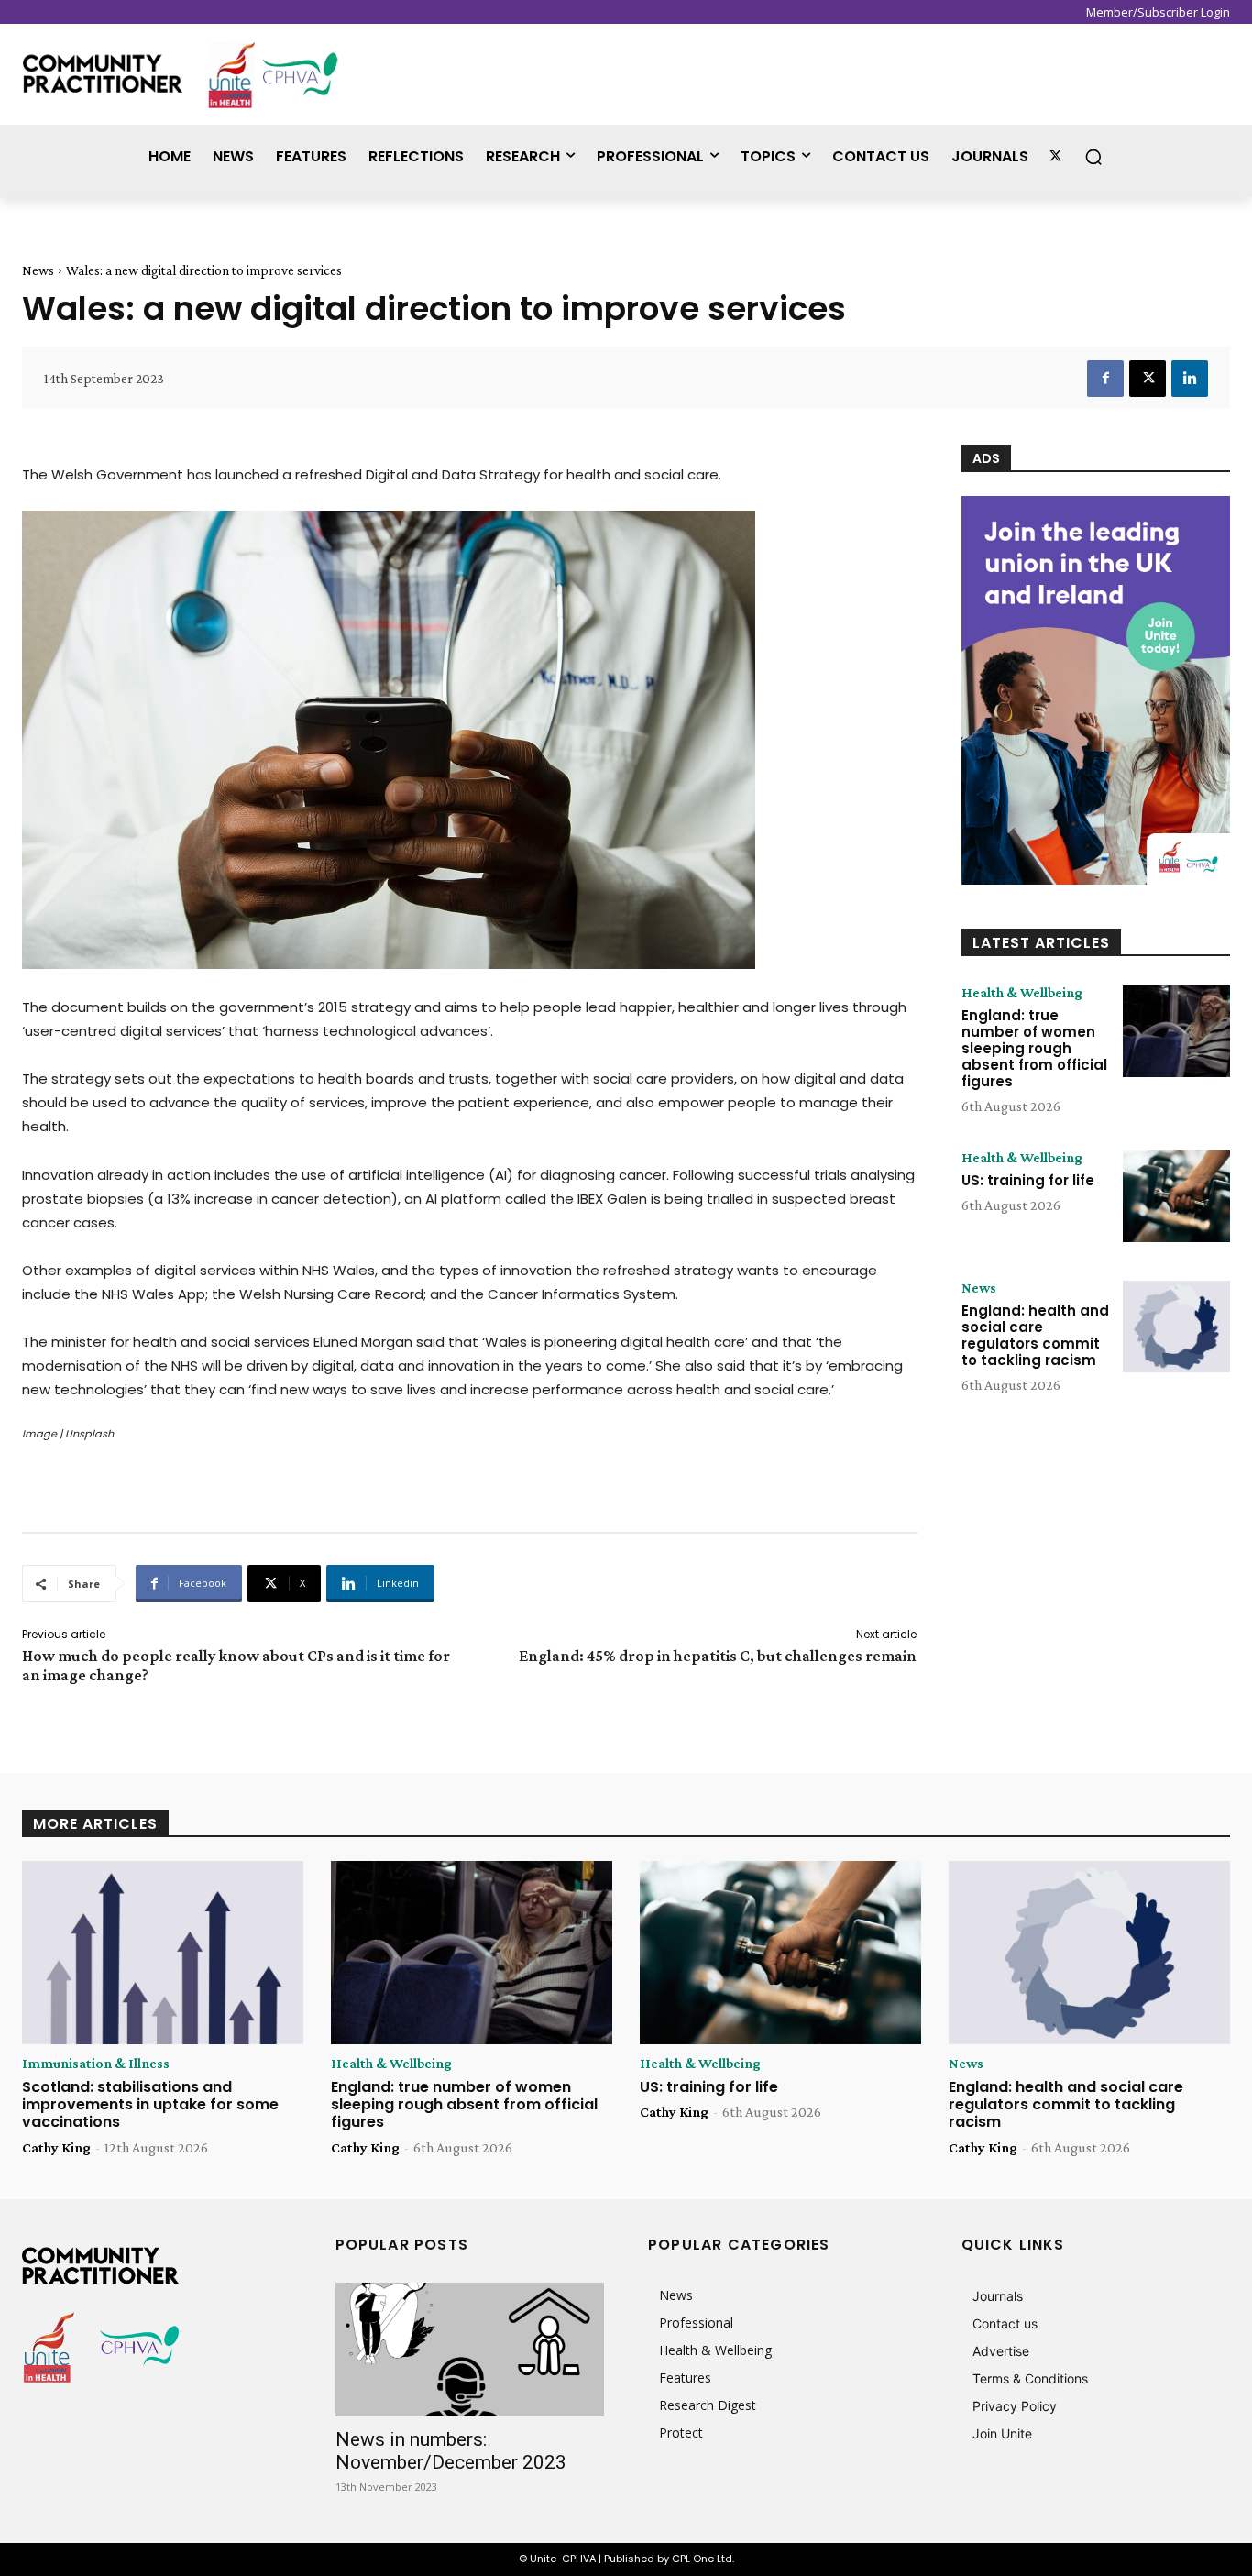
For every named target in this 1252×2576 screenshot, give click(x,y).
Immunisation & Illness (96, 2064)
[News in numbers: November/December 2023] (470, 2350)
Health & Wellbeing (1022, 993)
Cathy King (56, 2147)
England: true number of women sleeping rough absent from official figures (1034, 1048)
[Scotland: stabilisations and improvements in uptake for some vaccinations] (163, 1953)
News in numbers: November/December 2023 (451, 2451)
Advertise (1001, 2351)
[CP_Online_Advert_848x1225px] (1096, 690)
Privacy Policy (1015, 2406)
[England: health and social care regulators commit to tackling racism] (1176, 1327)
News (38, 270)
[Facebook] (1105, 379)
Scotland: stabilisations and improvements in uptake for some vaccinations (150, 2104)
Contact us (1005, 2323)
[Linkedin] (1190, 379)
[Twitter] (1055, 156)
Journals (998, 2296)
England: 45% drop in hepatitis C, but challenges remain (718, 1656)
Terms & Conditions (1030, 2378)
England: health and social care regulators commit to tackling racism (1035, 1335)
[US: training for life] (1176, 1196)
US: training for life (1028, 1180)
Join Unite (1002, 2433)
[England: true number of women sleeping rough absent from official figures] (1176, 1031)
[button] (1093, 157)
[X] (1148, 379)
